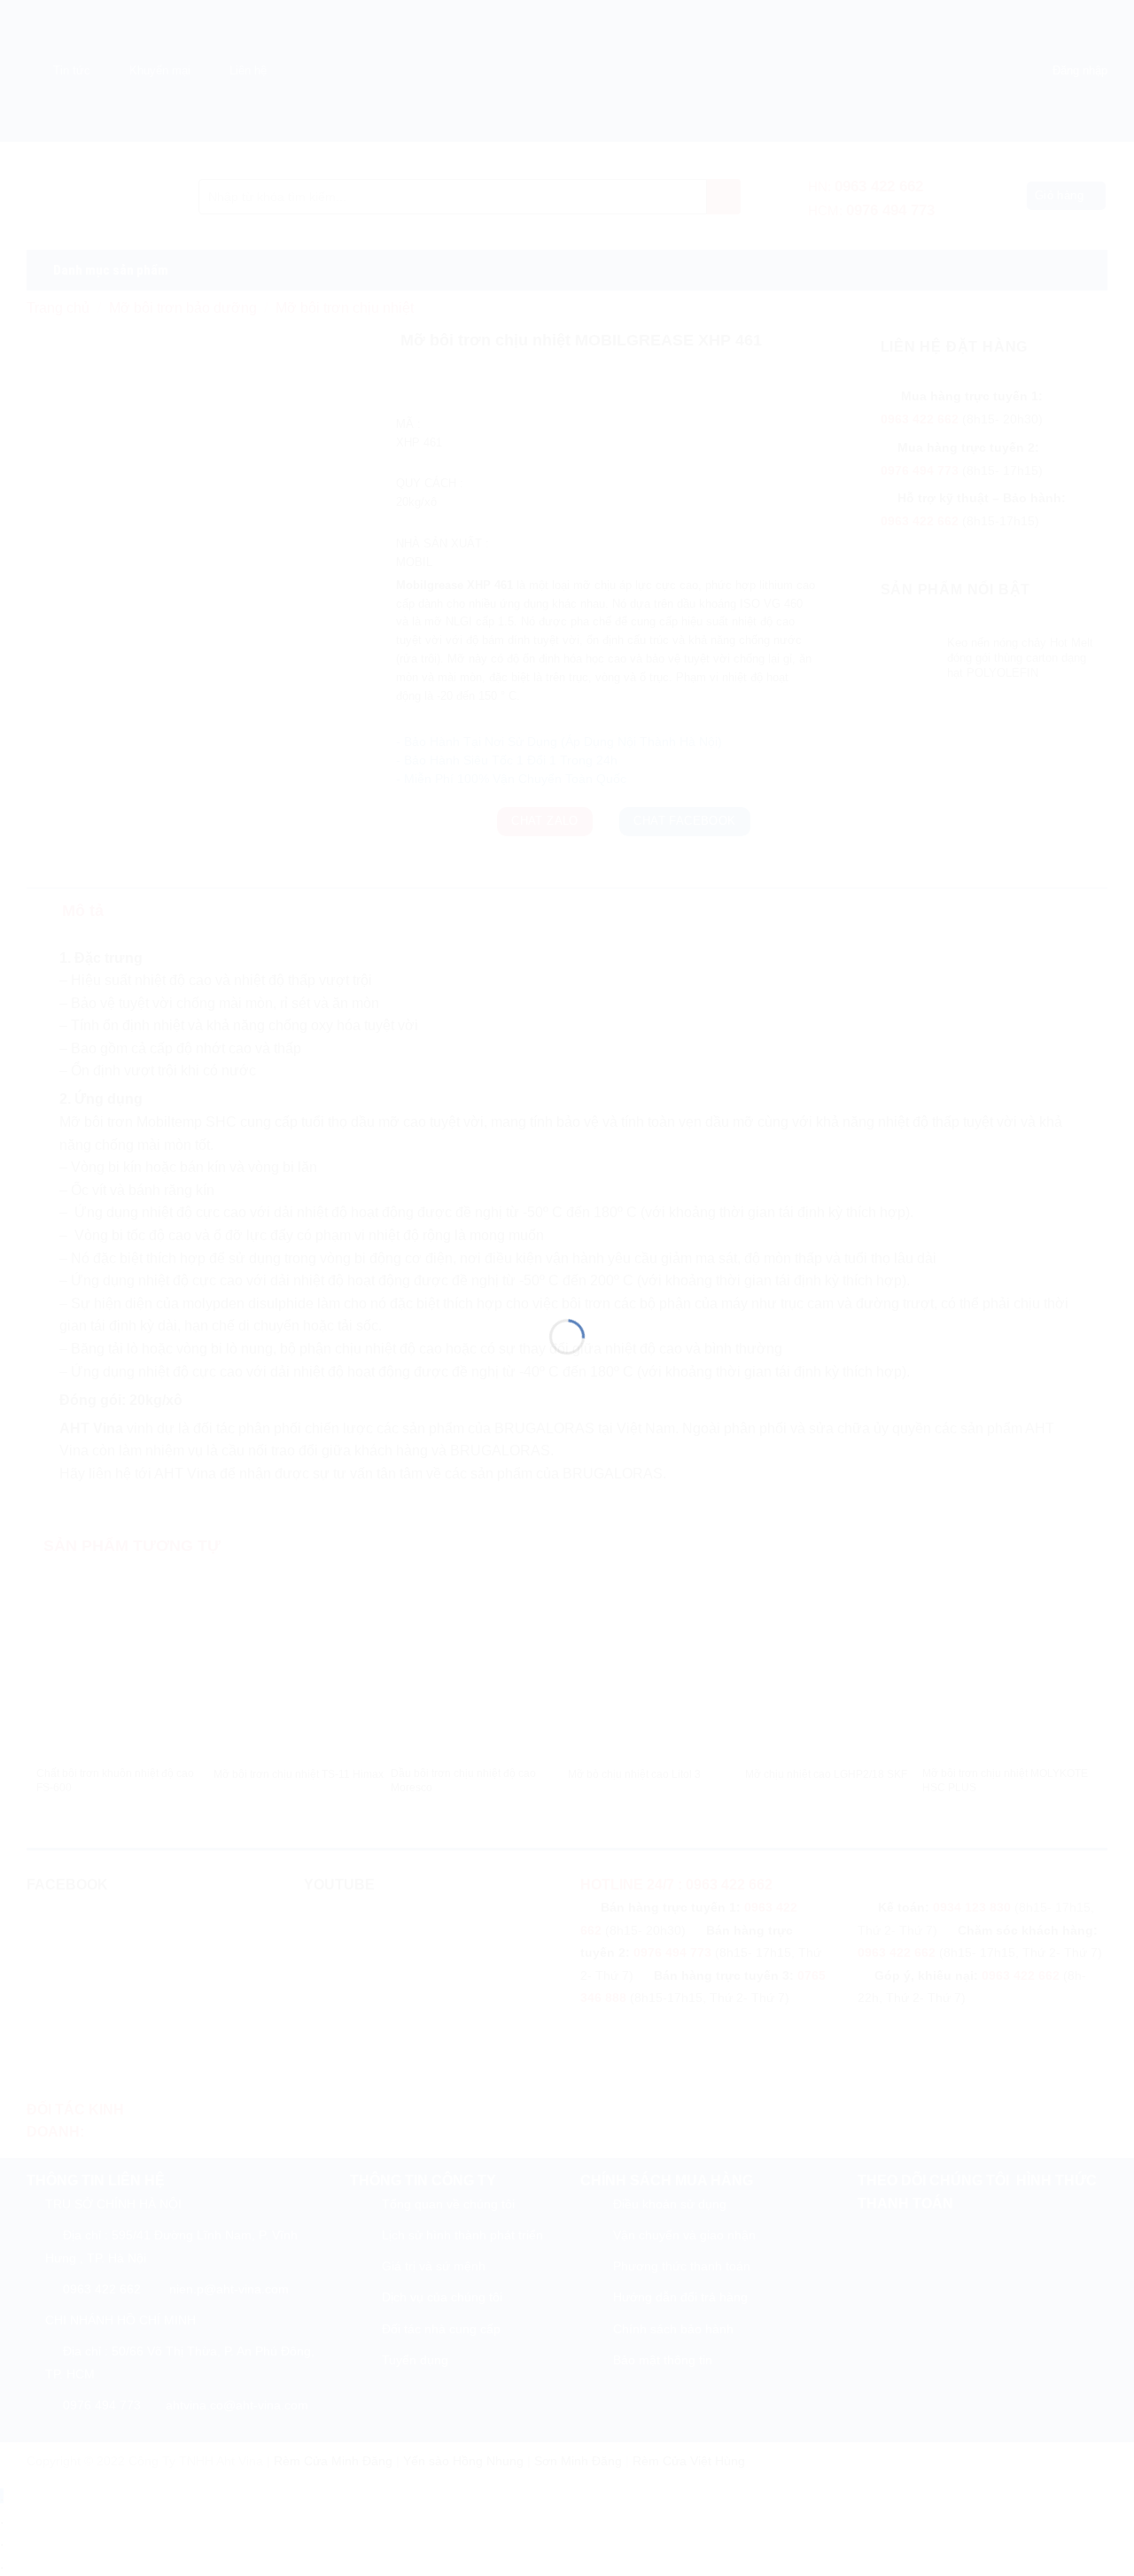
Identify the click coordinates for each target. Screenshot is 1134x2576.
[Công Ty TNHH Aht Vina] (567, 1256)
